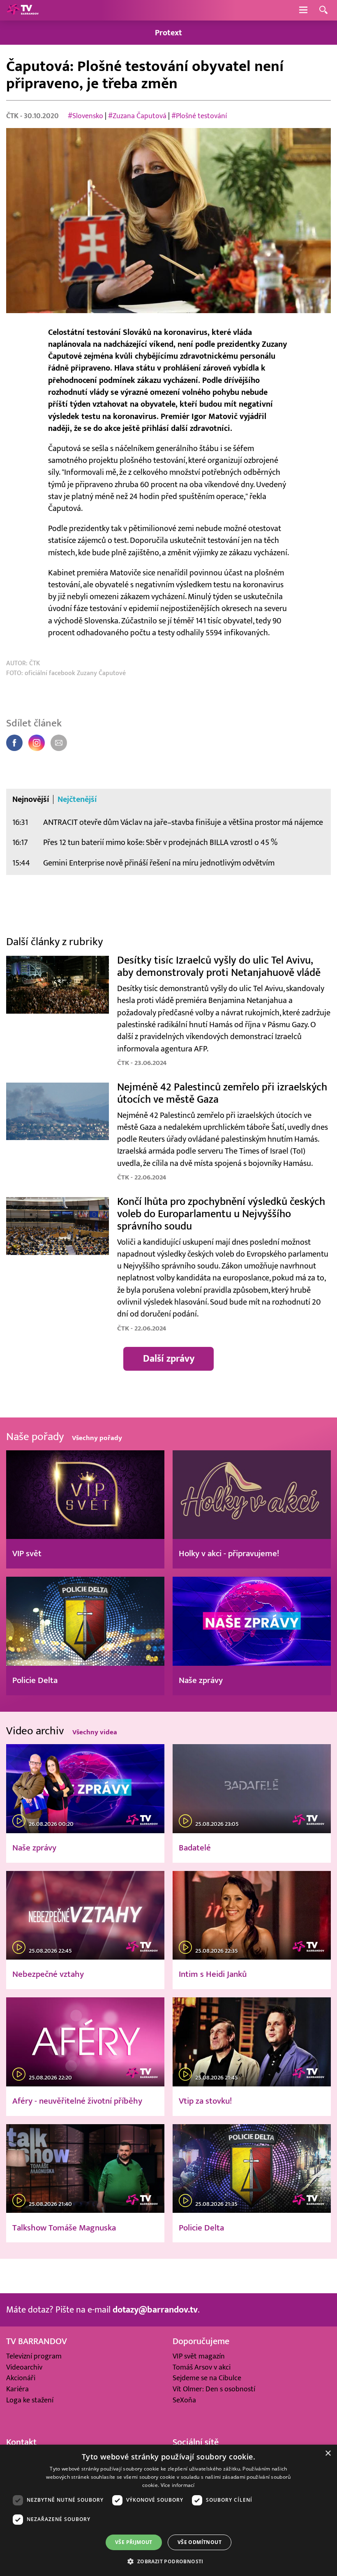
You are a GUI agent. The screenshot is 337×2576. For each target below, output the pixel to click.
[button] (168, 2561)
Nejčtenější (77, 799)
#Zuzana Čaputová (137, 116)
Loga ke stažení (30, 2400)
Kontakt (21, 2442)
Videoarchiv (24, 2367)
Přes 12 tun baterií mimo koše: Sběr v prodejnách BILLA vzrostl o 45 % (160, 842)
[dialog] (168, 2510)
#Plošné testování (199, 116)
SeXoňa (184, 2400)
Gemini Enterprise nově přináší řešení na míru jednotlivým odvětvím (159, 863)
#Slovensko (85, 116)
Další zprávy (169, 1359)
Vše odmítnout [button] (200, 2542)
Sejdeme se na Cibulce (207, 2378)
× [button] (328, 2453)
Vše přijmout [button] (134, 2542)
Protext (168, 33)
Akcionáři (21, 2378)
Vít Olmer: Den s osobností (214, 2389)
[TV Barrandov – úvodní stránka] (23, 10)
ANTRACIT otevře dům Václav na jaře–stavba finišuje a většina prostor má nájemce (183, 822)
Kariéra (17, 2389)
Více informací (178, 2485)
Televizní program (34, 2356)
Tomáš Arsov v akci (202, 2367)
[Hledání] (323, 10)
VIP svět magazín (199, 2356)
